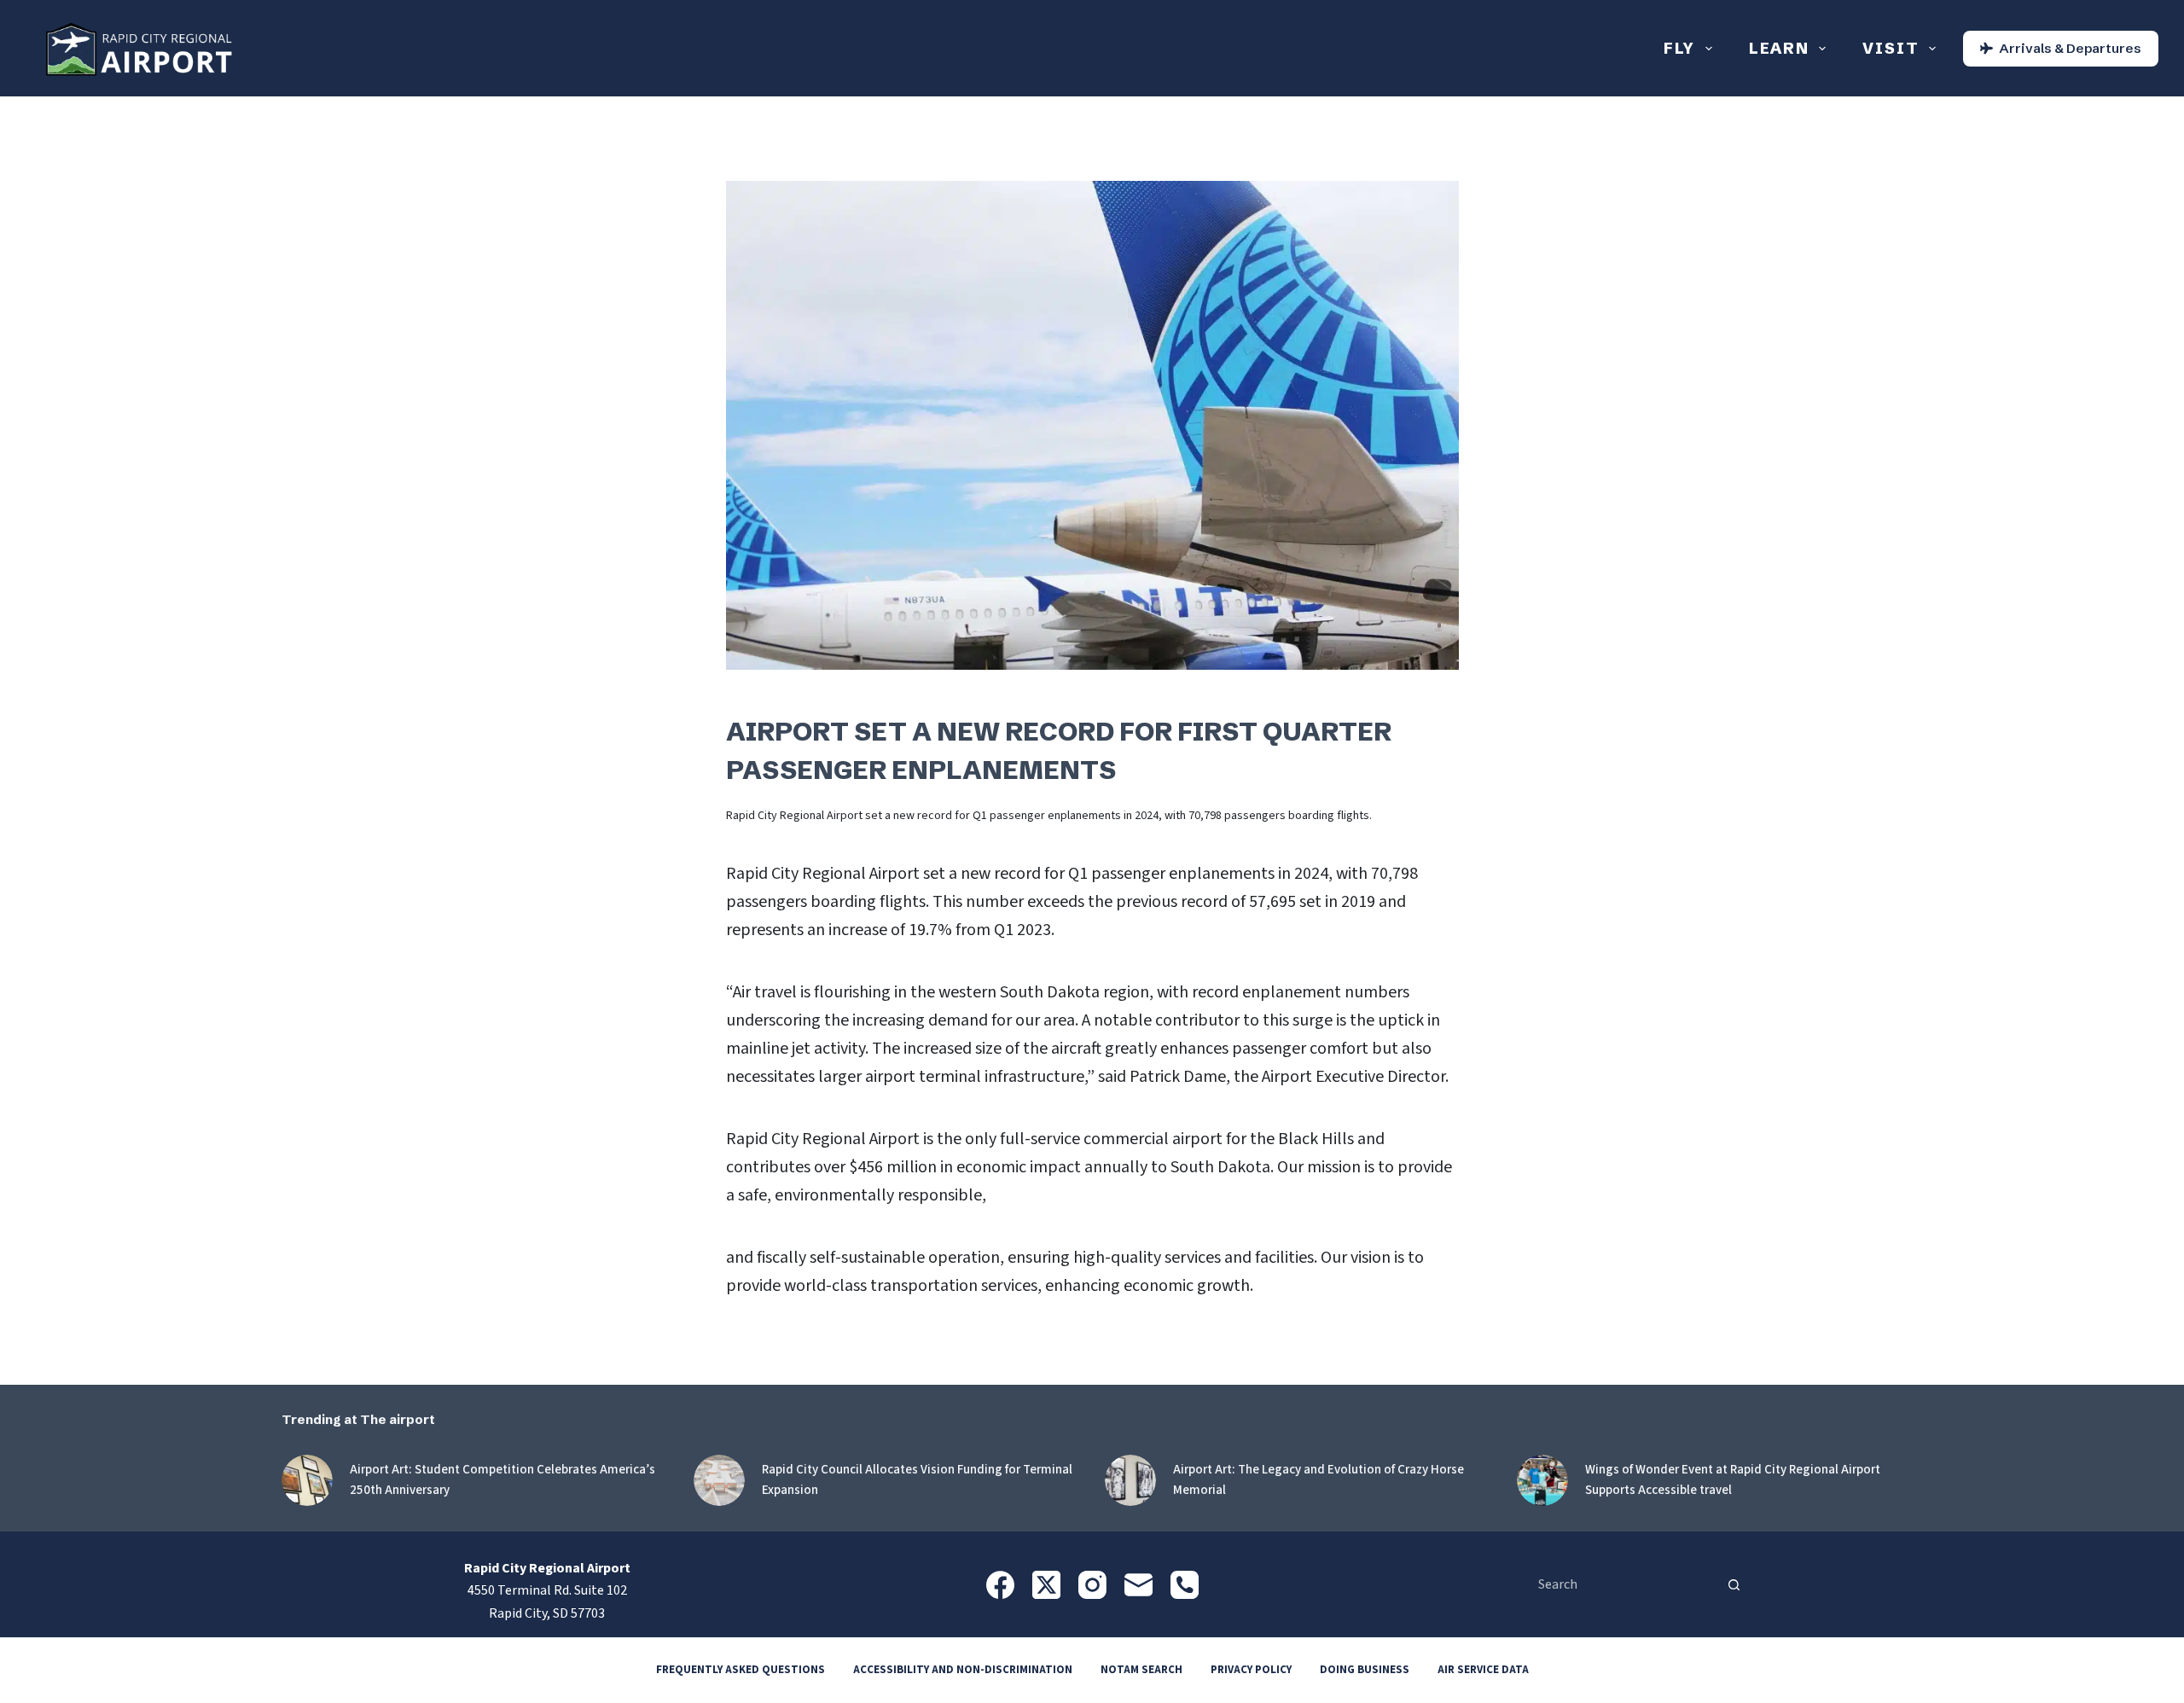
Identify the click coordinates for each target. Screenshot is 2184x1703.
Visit (1891, 48)
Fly (1679, 48)
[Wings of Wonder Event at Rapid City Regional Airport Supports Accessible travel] (1542, 1480)
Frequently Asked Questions (741, 1670)
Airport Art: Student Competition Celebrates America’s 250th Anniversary (502, 1480)
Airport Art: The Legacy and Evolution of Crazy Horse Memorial (1319, 1480)
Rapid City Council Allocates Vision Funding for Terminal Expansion (917, 1480)
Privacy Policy (1251, 1670)
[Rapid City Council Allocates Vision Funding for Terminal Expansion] (719, 1480)
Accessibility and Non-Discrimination (963, 1670)
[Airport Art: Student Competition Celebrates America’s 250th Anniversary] (307, 1480)
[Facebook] (1000, 1585)
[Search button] (1734, 1584)
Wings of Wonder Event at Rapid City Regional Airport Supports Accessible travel (1733, 1480)
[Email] (1138, 1585)
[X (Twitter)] (1046, 1585)
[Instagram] (1092, 1585)
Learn (1779, 48)
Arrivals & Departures (2070, 48)
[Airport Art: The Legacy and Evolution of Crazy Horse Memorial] (1130, 1480)
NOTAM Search (1141, 1670)
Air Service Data (1483, 1670)
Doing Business (1365, 1670)
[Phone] (1185, 1585)
